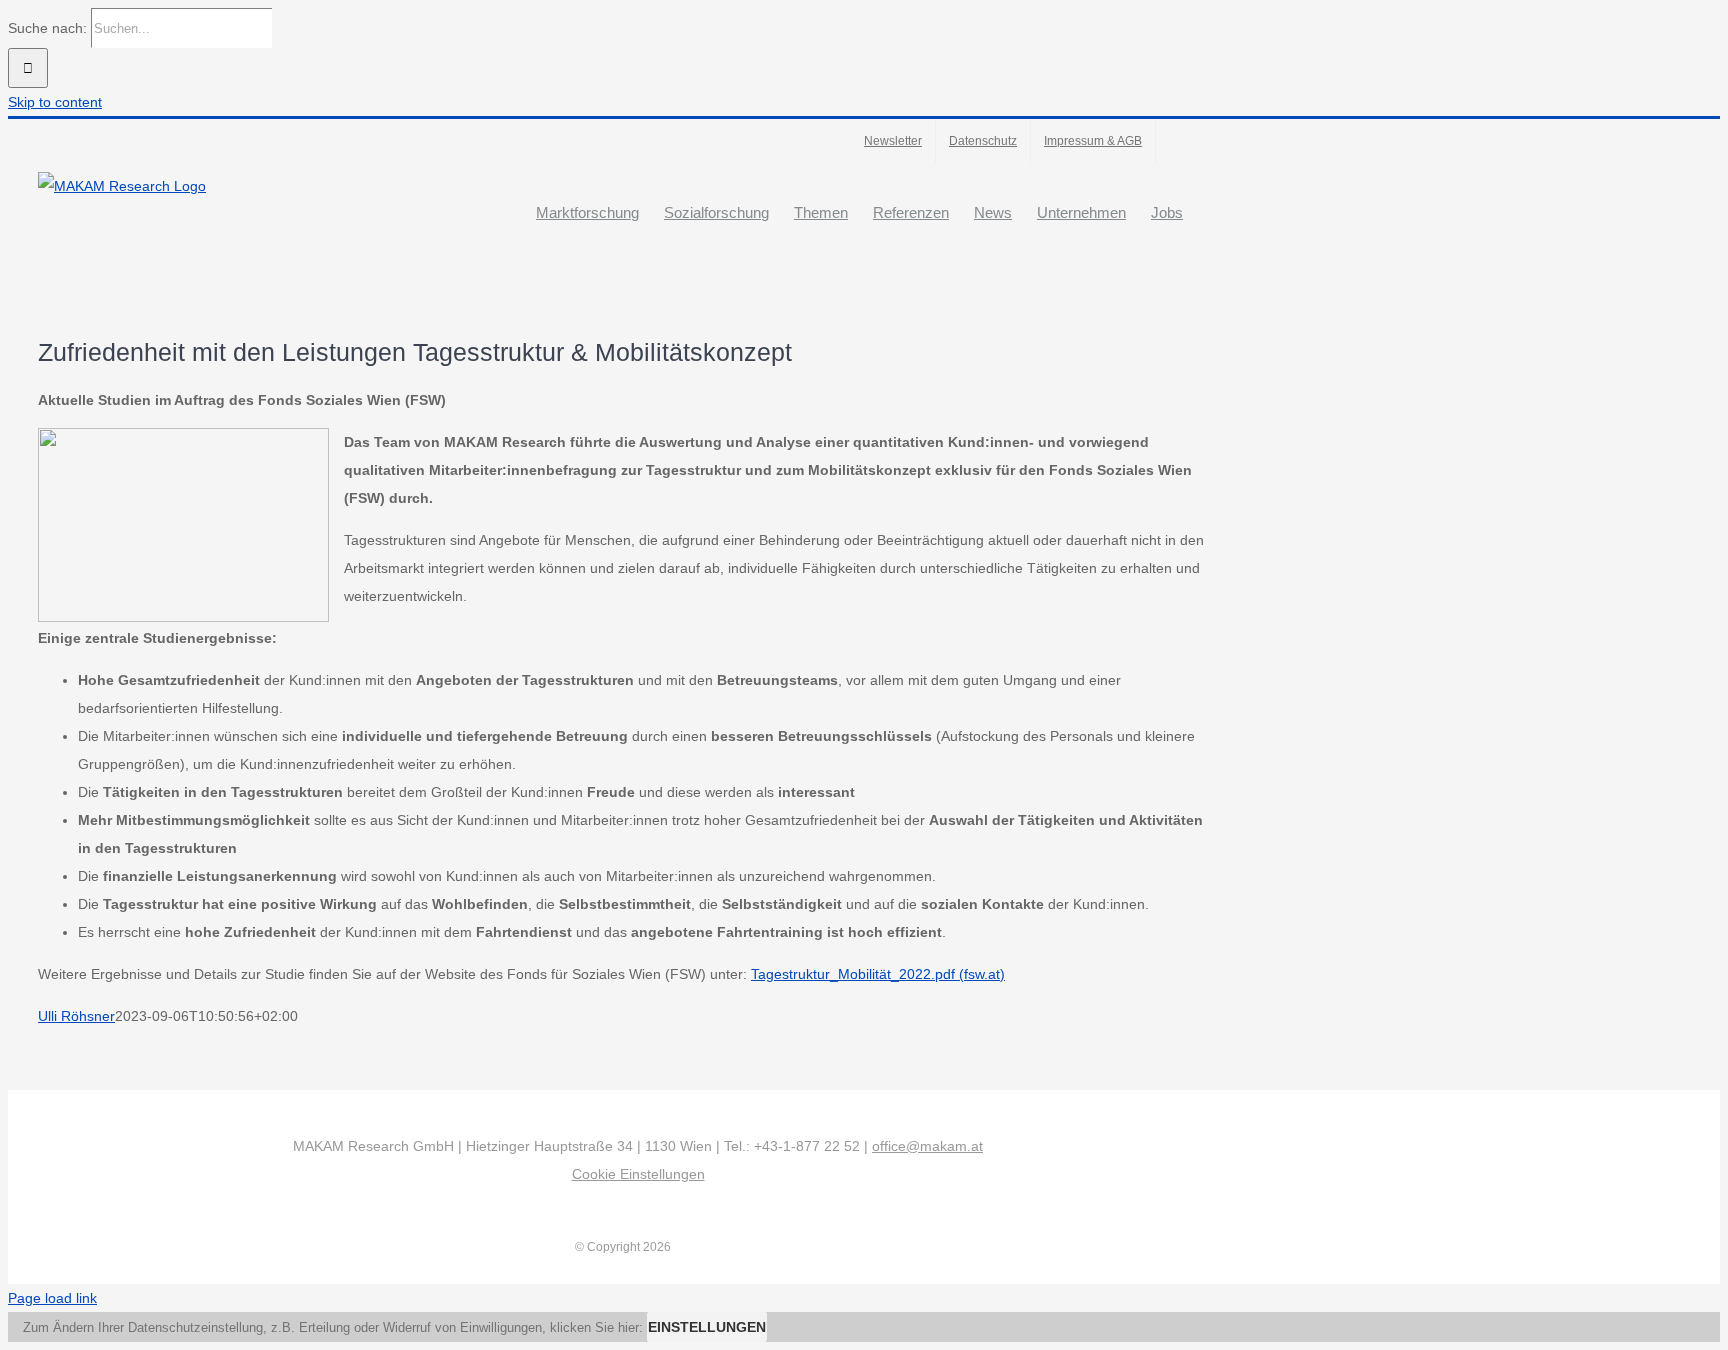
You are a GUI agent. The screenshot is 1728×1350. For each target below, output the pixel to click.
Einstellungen (707, 1327)
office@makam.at (927, 1146)
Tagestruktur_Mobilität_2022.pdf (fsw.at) (878, 974)
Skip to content (55, 102)
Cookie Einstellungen (638, 1174)
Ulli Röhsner (76, 1016)
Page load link (52, 1298)
